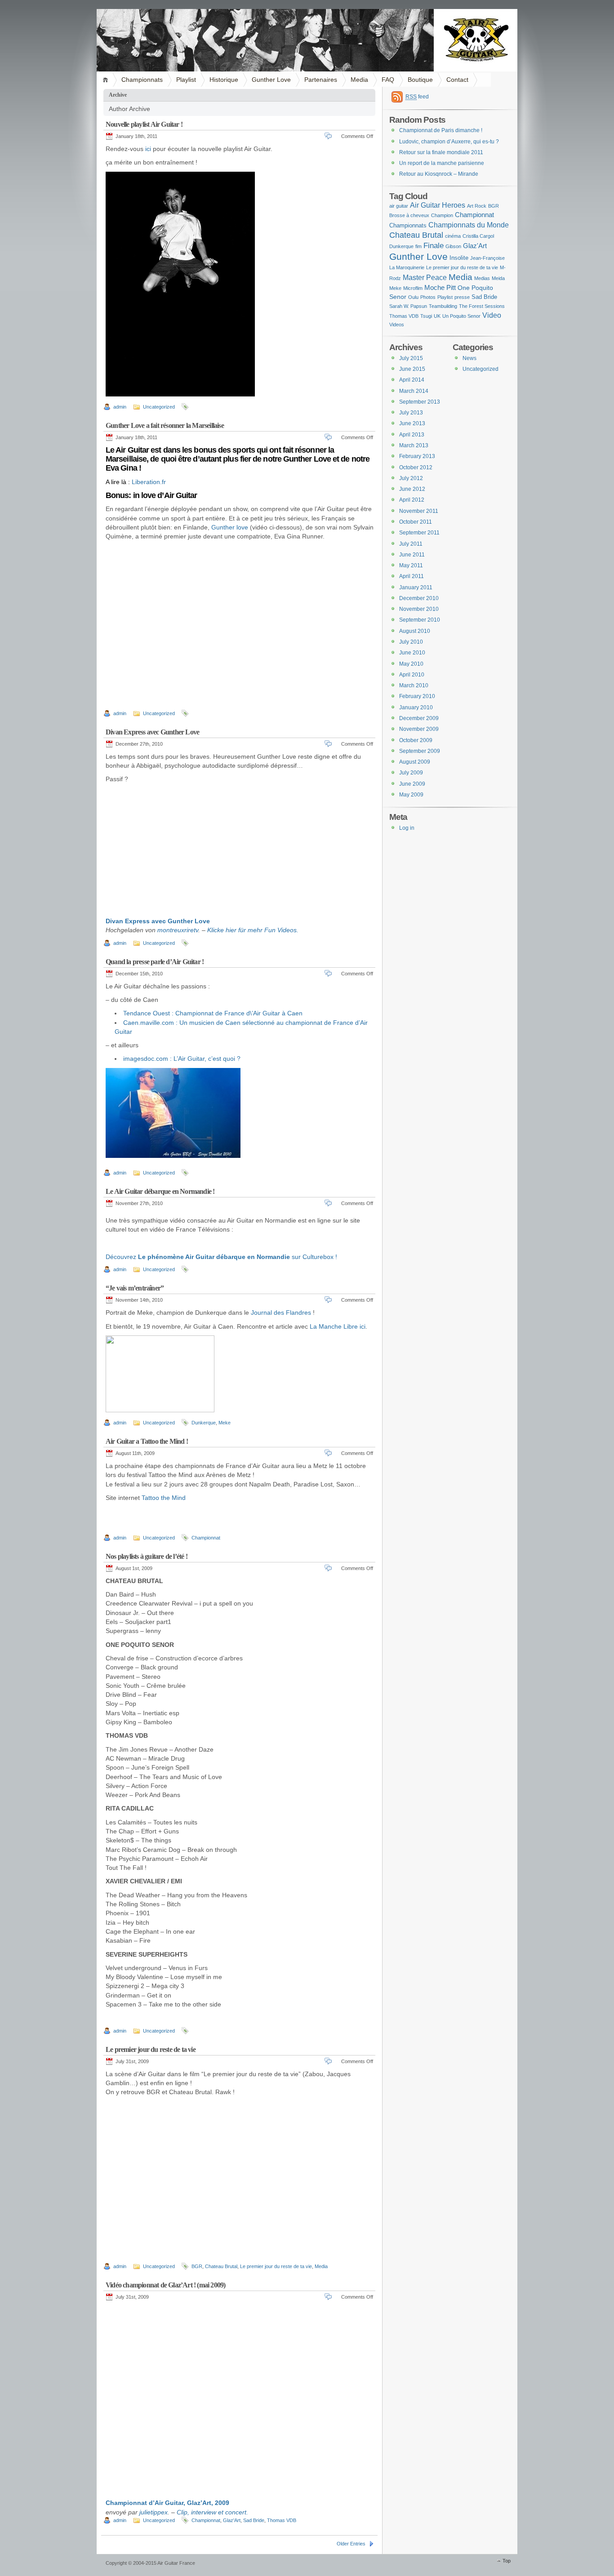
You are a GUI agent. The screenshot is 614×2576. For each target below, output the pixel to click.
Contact (457, 80)
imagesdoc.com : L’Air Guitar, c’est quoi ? (182, 1059)
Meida (498, 278)
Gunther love (230, 527)
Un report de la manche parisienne (442, 163)
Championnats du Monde (469, 225)
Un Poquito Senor (461, 316)
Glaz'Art (232, 2520)
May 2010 (411, 664)
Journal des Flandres (281, 1312)
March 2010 (414, 685)
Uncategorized (159, 407)
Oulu (413, 297)
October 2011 (416, 522)
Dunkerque (204, 1423)
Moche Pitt (440, 287)
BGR (197, 2266)
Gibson (453, 246)
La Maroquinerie (407, 267)
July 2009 (411, 773)
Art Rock (477, 206)
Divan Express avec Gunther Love (152, 732)
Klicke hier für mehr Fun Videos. (253, 930)
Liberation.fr (149, 482)
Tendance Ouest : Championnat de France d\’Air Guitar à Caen (213, 1013)
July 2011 (411, 544)
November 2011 (419, 511)
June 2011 (412, 555)
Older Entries (351, 2544)
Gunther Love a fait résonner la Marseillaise (165, 425)
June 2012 (412, 489)
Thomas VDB (282, 2520)
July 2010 (411, 642)
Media (359, 80)
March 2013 (414, 445)
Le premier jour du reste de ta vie (151, 2049)
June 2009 (412, 784)
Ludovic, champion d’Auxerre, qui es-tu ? (449, 142)
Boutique (420, 80)
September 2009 (420, 751)
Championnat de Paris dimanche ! (441, 130)
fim (418, 246)
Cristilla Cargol (478, 236)
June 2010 (412, 653)
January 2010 (416, 707)
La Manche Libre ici (338, 1326)
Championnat (206, 1538)
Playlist (186, 80)
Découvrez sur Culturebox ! (221, 1257)
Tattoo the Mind (164, 1498)
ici (148, 149)
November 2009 (419, 729)
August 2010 (415, 631)
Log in (407, 828)
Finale (434, 245)
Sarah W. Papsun (408, 306)
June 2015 (412, 369)
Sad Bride (254, 2520)
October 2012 (416, 467)
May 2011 (411, 565)
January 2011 (416, 587)
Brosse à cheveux (409, 215)
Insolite (459, 258)
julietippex (153, 2512)
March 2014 (414, 391)
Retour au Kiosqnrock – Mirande (439, 174)
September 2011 (419, 533)
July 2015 (411, 358)
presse (462, 297)
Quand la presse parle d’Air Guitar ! (155, 962)
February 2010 (417, 696)
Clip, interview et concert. (212, 2512)
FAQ (388, 80)
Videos (397, 325)
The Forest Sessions (482, 306)
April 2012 (412, 500)
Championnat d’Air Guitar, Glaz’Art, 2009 (167, 2503)
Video (492, 315)
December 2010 (419, 598)
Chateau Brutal (221, 2266)
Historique (224, 80)
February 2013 (417, 456)
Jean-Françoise (487, 258)
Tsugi (426, 316)
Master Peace (425, 277)
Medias (482, 278)
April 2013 (412, 435)
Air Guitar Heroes (438, 205)
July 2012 (411, 478)
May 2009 (411, 795)
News (469, 358)
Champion (442, 215)
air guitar (399, 206)
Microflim (413, 288)
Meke (225, 1423)
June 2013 (412, 423)
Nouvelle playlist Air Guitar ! (144, 124)
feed (417, 97)
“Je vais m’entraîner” (135, 1288)
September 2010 (420, 620)
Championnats (142, 80)
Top (507, 2561)
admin (120, 407)
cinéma (453, 236)
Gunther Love (271, 80)
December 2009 (419, 718)
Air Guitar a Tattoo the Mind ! (147, 1441)
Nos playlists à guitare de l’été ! (147, 1556)
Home (107, 80)
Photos (428, 297)
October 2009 (416, 740)
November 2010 (419, 609)
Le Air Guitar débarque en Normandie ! (160, 1191)
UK (437, 316)
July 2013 (411, 413)
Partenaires (321, 80)
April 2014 (412, 380)
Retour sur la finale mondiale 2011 (441, 152)
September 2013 (420, 402)
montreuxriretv (178, 930)
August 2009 (415, 762)
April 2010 (412, 675)
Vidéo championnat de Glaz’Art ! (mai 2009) (165, 2285)
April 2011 (412, 576)
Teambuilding (443, 306)
